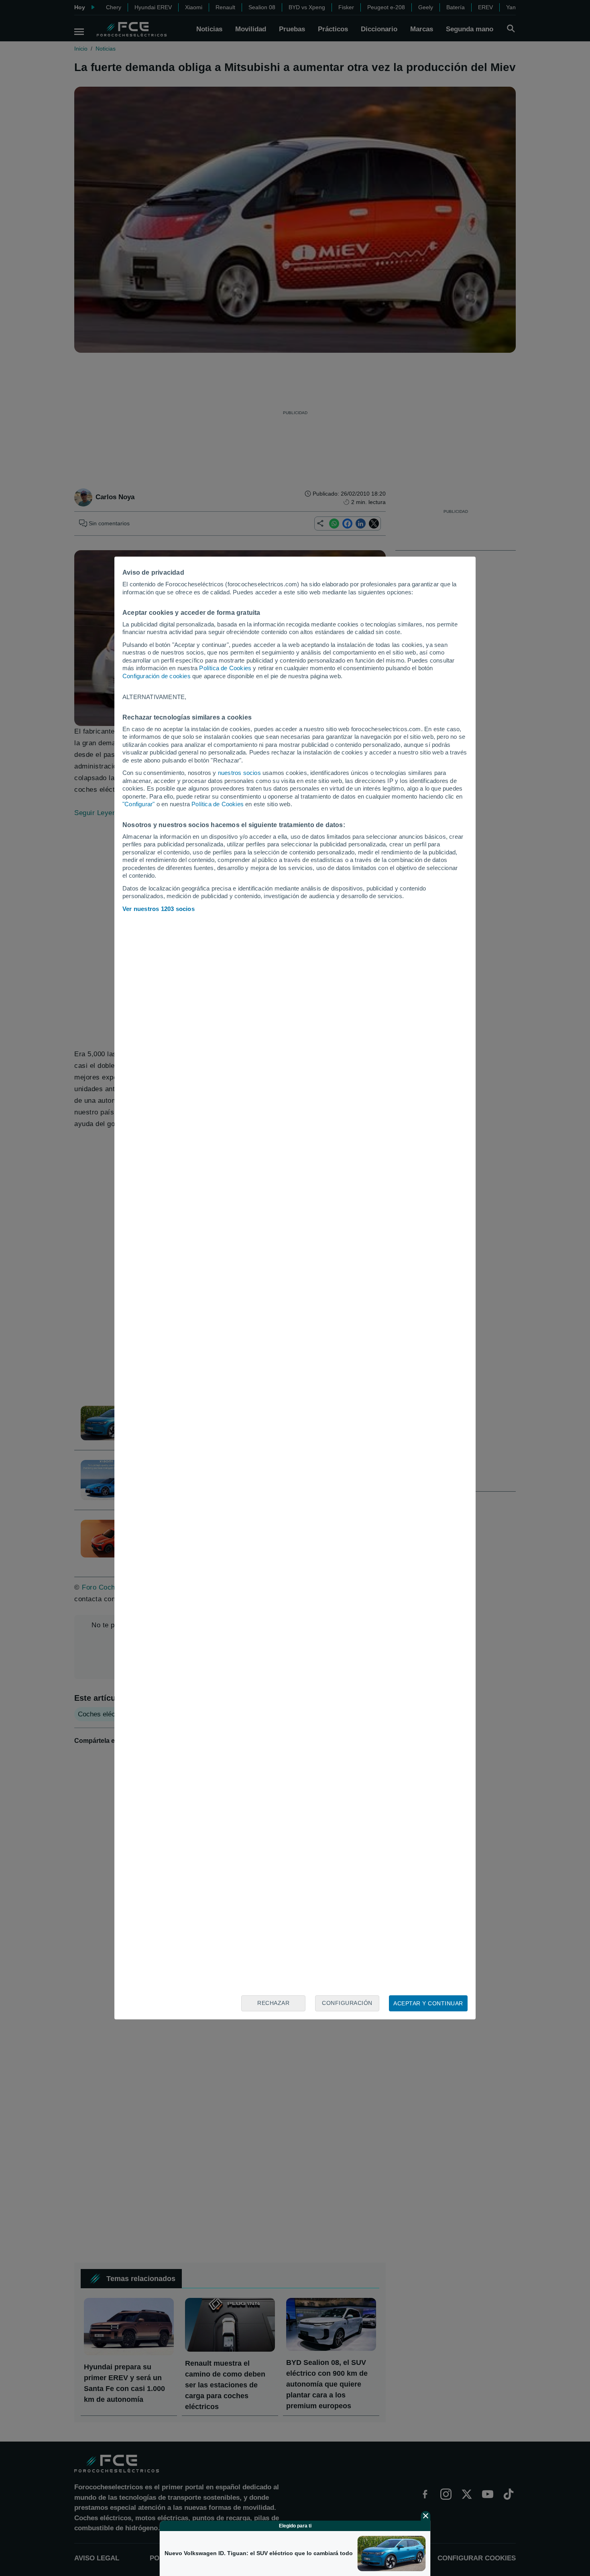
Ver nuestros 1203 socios (159, 909)
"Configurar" (138, 804)
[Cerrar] (426, 2516)
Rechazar (273, 2003)
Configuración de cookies (157, 676)
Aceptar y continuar (428, 2003)
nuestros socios (239, 773)
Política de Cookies (225, 668)
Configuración (347, 2003)
